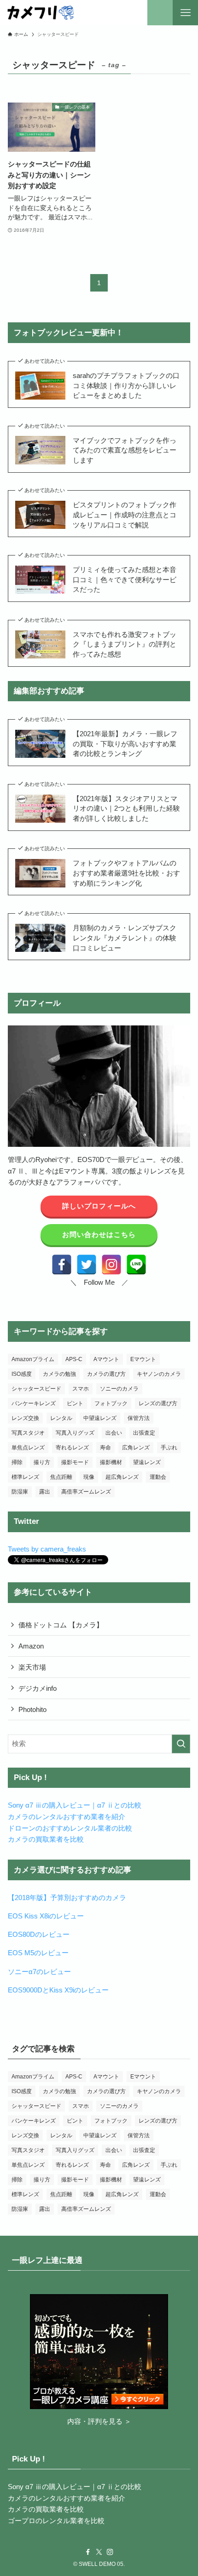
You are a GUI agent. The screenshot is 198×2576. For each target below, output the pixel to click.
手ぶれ (169, 1448)
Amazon (31, 1646)
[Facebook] (62, 1265)
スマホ (81, 1389)
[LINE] (136, 1265)
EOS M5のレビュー (38, 1953)
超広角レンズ (122, 1477)
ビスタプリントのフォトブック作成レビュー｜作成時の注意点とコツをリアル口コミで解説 (125, 515)
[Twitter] (87, 1265)
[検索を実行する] (181, 1744)
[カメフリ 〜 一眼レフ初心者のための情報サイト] (40, 13)
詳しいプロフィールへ (99, 1206)
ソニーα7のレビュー (39, 1972)
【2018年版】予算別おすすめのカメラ (67, 1898)
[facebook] (88, 2552)
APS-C (74, 1359)
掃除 (17, 1462)
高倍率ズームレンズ (86, 1492)
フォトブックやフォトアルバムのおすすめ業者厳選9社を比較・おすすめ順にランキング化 (126, 873)
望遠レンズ (147, 1462)
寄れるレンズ (72, 1448)
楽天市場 (32, 1667)
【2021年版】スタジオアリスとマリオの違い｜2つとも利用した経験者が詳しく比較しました (126, 808)
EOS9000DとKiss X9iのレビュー (58, 1990)
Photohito (32, 1709)
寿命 (105, 1448)
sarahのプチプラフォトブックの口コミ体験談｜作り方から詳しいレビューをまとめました (126, 385)
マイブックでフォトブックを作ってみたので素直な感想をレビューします (125, 450)
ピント (75, 1403)
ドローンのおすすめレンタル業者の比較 (70, 1828)
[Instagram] (111, 1265)
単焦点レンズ (28, 1448)
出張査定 (144, 1433)
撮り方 (42, 1462)
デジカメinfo (38, 1688)
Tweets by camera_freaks (47, 1549)
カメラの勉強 (59, 1374)
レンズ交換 (25, 1418)
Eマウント (143, 1359)
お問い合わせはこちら (99, 1234)
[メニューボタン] (185, 13)
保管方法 (139, 1418)
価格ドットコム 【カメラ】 (61, 1625)
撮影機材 (111, 1462)
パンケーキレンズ (34, 1403)
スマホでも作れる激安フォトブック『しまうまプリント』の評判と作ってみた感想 (125, 644)
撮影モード (75, 1462)
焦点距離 (61, 1477)
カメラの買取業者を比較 (46, 1839)
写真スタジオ (28, 1433)
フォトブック (111, 1403)
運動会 (158, 1477)
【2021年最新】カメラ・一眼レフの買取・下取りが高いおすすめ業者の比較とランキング (125, 744)
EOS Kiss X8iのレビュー (46, 1916)
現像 (89, 1477)
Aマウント (106, 1359)
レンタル (61, 1418)
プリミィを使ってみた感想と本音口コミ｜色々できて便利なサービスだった (125, 579)
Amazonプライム (33, 1359)
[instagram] (110, 2552)
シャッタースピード (36, 1389)
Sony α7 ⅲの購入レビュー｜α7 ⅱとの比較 (75, 1805)
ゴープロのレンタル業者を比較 (56, 2521)
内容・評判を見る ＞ (99, 2421)
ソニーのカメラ (119, 1389)
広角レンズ (136, 1448)
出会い (114, 1433)
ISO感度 (22, 1374)
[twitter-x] (99, 2552)
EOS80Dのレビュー (39, 1934)
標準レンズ (25, 1477)
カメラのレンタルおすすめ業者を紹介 (67, 1817)
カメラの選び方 (106, 1374)
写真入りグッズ (75, 1433)
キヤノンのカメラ (159, 1374)
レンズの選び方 (158, 1403)
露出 (45, 1492)
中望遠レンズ (100, 1418)
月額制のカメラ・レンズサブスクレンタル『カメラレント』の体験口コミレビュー (125, 938)
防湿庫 (20, 1492)
